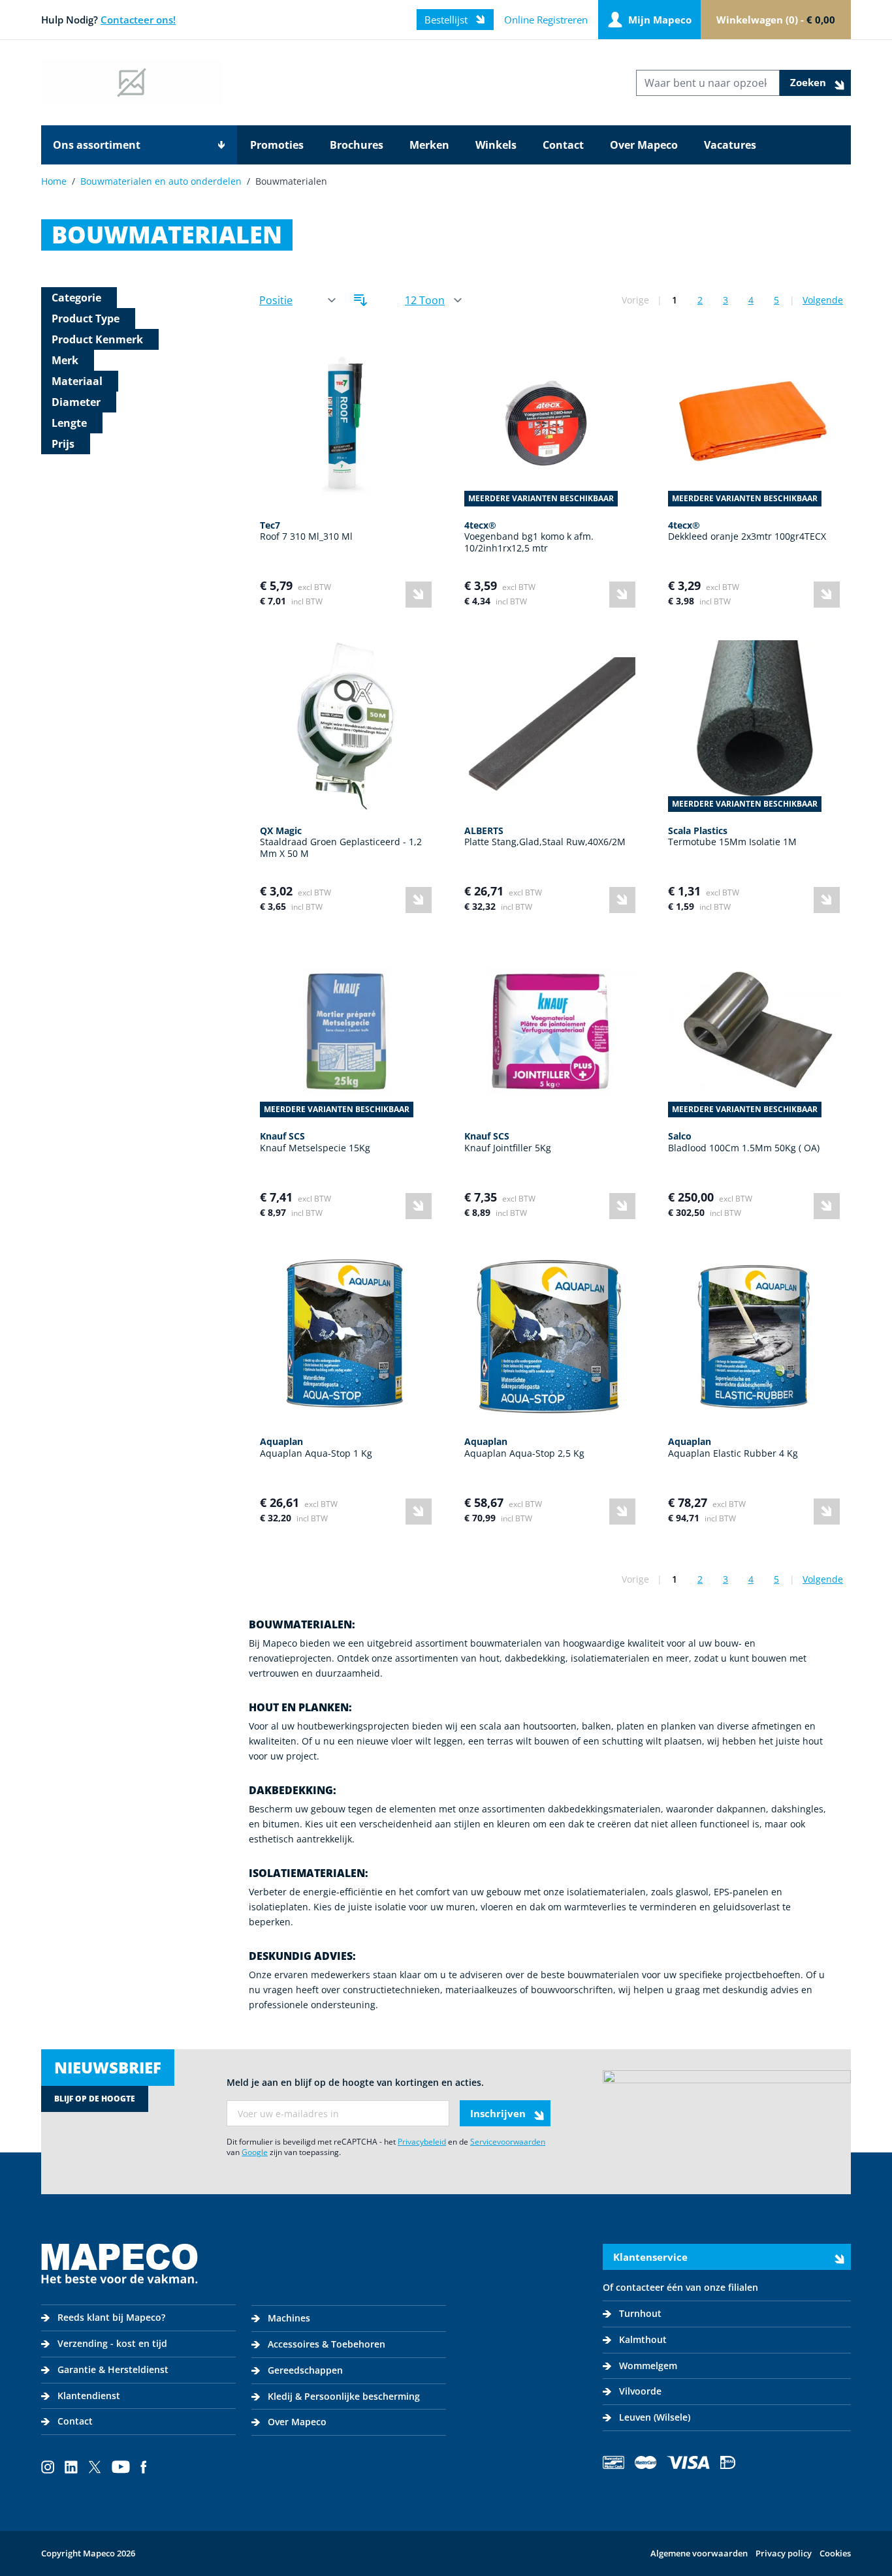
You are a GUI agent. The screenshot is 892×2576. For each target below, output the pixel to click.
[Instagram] (48, 2467)
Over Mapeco (644, 145)
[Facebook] (144, 2467)
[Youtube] (121, 2467)
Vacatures (730, 145)
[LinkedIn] (71, 2467)
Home (54, 181)
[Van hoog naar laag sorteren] (360, 300)
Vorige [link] (635, 300)
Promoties (277, 145)
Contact (563, 145)
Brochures (357, 145)
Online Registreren (546, 20)
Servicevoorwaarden (508, 2142)
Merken (429, 145)
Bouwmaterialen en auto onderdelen (161, 181)
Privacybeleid (422, 2142)
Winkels (496, 145)
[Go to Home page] (132, 83)
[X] (95, 2467)
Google (255, 2152)
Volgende (823, 300)
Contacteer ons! (138, 20)
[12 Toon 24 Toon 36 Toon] (433, 301)
